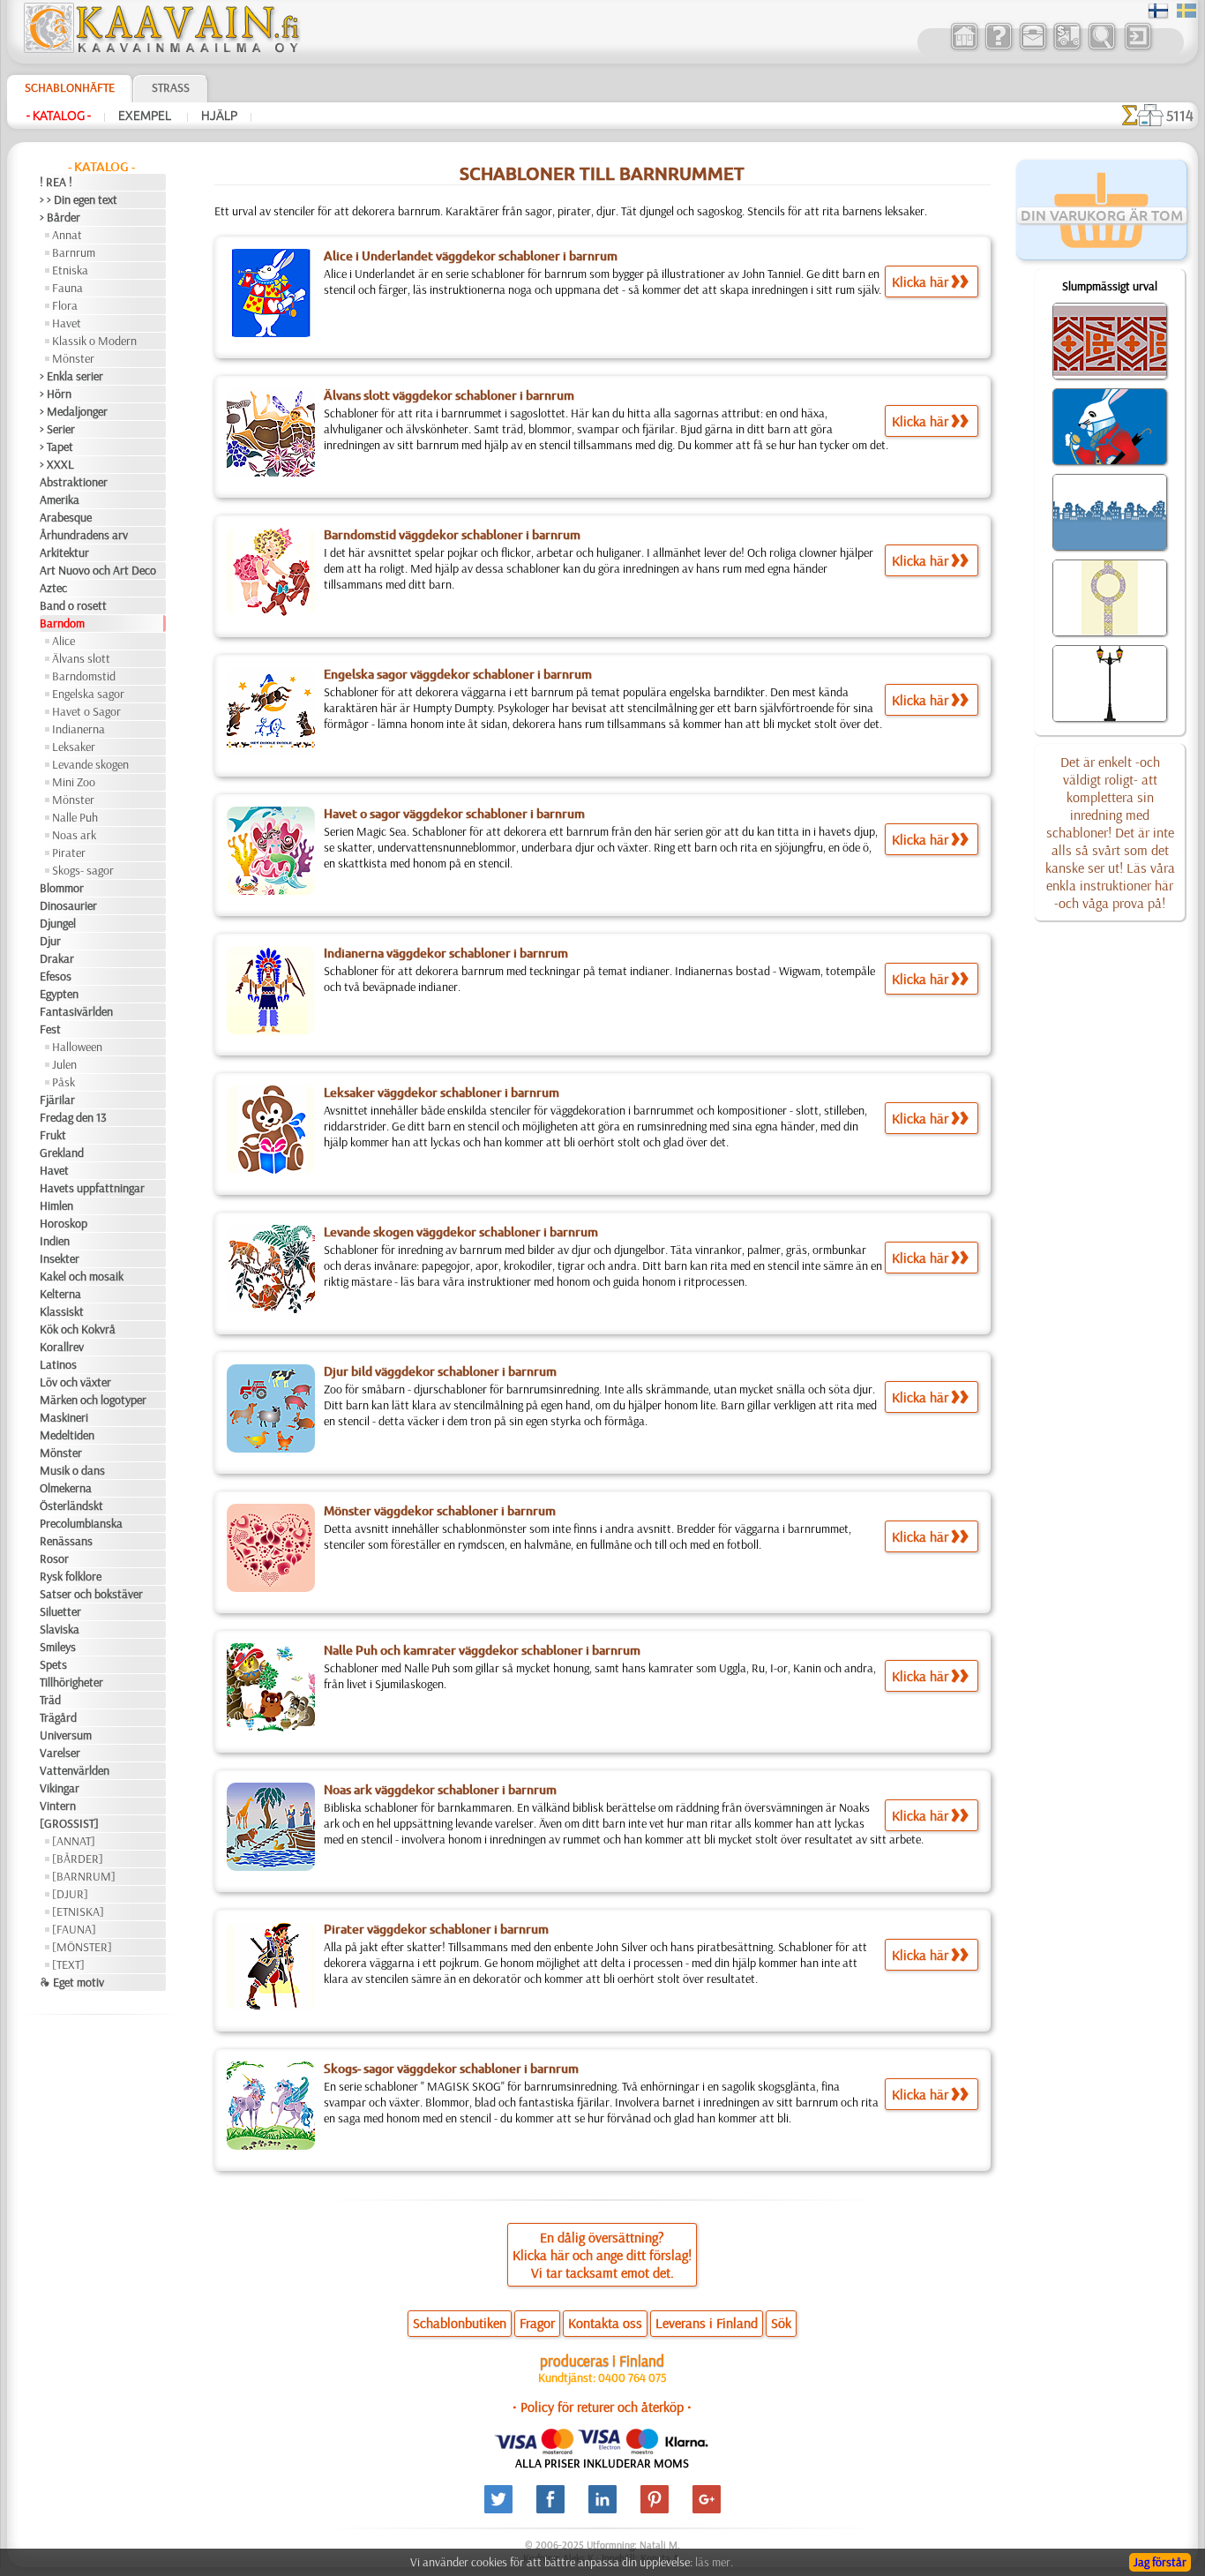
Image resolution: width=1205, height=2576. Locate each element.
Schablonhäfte (70, 87)
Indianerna (79, 729)
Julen (64, 1064)
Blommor (62, 888)
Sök (781, 2323)
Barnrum (74, 252)
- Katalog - (59, 116)
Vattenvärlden (75, 1770)
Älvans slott (81, 658)
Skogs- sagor (83, 870)
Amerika (60, 499)
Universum (66, 1735)
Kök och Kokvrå (78, 1329)
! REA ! (56, 182)
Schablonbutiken (460, 2323)
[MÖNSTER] (82, 1947)
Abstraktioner (74, 482)
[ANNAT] (74, 1841)
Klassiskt (62, 1311)
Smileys (58, 1647)
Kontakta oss (605, 2323)
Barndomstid (84, 676)
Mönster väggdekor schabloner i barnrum (440, 1511)
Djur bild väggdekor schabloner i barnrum (440, 1371)
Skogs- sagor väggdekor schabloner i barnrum (451, 2069)
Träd (50, 1700)
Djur (50, 941)
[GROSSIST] (69, 1823)
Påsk (64, 1082)
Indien (55, 1241)
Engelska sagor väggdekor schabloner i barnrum (458, 674)
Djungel (58, 923)
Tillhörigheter (71, 1682)
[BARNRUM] (84, 1876)
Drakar (57, 958)
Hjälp (219, 116)
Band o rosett (73, 605)
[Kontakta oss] (1033, 48)
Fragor (537, 2323)
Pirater (69, 852)
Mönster (73, 358)
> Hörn (56, 394)
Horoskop (64, 1223)
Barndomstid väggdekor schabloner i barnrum (452, 535)
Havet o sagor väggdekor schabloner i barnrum (454, 814)
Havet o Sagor (86, 711)
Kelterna (60, 1294)
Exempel (146, 116)
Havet (67, 323)
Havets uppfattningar (92, 1188)
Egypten (59, 994)
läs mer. (714, 2562)
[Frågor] (998, 48)
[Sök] (1101, 48)
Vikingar (60, 1788)
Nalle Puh (75, 817)
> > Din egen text (79, 199)
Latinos (58, 1364)
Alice (64, 641)
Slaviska (60, 1629)
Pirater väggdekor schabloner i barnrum (436, 1929)
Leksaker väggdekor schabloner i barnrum (442, 1093)
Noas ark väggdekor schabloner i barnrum (440, 1790)
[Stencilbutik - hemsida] (161, 49)
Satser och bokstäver (91, 1594)
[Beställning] (1067, 48)
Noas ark (74, 835)
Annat (67, 235)
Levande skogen (90, 764)
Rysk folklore (71, 1576)
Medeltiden (67, 1435)
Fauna (67, 288)
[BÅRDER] (78, 1859)
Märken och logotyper (93, 1400)
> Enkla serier (71, 376)
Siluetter (60, 1611)
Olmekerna (66, 1488)
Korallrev (62, 1347)
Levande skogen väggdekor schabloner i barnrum (461, 1232)
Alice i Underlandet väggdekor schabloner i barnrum (471, 256)
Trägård (58, 1717)
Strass (171, 87)
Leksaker (74, 747)
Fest (50, 1029)
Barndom (62, 623)
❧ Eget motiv (72, 1982)
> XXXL (57, 464)
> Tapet (56, 447)
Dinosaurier (68, 905)
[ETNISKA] (78, 1911)
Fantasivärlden (76, 1011)
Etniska (70, 270)
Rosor (54, 1558)
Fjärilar (57, 1100)
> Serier (57, 429)
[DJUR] (70, 1894)
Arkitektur (64, 552)
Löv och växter (75, 1382)
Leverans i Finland (707, 2323)
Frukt (53, 1135)
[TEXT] (68, 1964)
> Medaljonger (74, 411)
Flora (65, 305)
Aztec (53, 588)
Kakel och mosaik (82, 1276)
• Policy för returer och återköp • (602, 2407)
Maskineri (64, 1417)
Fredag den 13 (73, 1117)
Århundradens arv (84, 535)
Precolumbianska (81, 1523)
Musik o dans (72, 1470)
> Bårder (60, 217)
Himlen (56, 1205)
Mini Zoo (74, 782)
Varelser (60, 1753)
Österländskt (71, 1506)
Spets (53, 1664)
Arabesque (66, 517)
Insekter (60, 1258)
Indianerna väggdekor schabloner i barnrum (446, 953)
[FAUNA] (74, 1929)
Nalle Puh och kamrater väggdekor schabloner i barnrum (482, 1650)
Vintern (58, 1806)
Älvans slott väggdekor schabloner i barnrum (449, 395)
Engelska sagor (88, 694)
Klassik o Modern (94, 341)
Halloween (77, 1047)
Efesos (56, 976)
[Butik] (964, 48)
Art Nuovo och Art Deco (98, 570)
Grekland (62, 1153)
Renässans (66, 1541)
